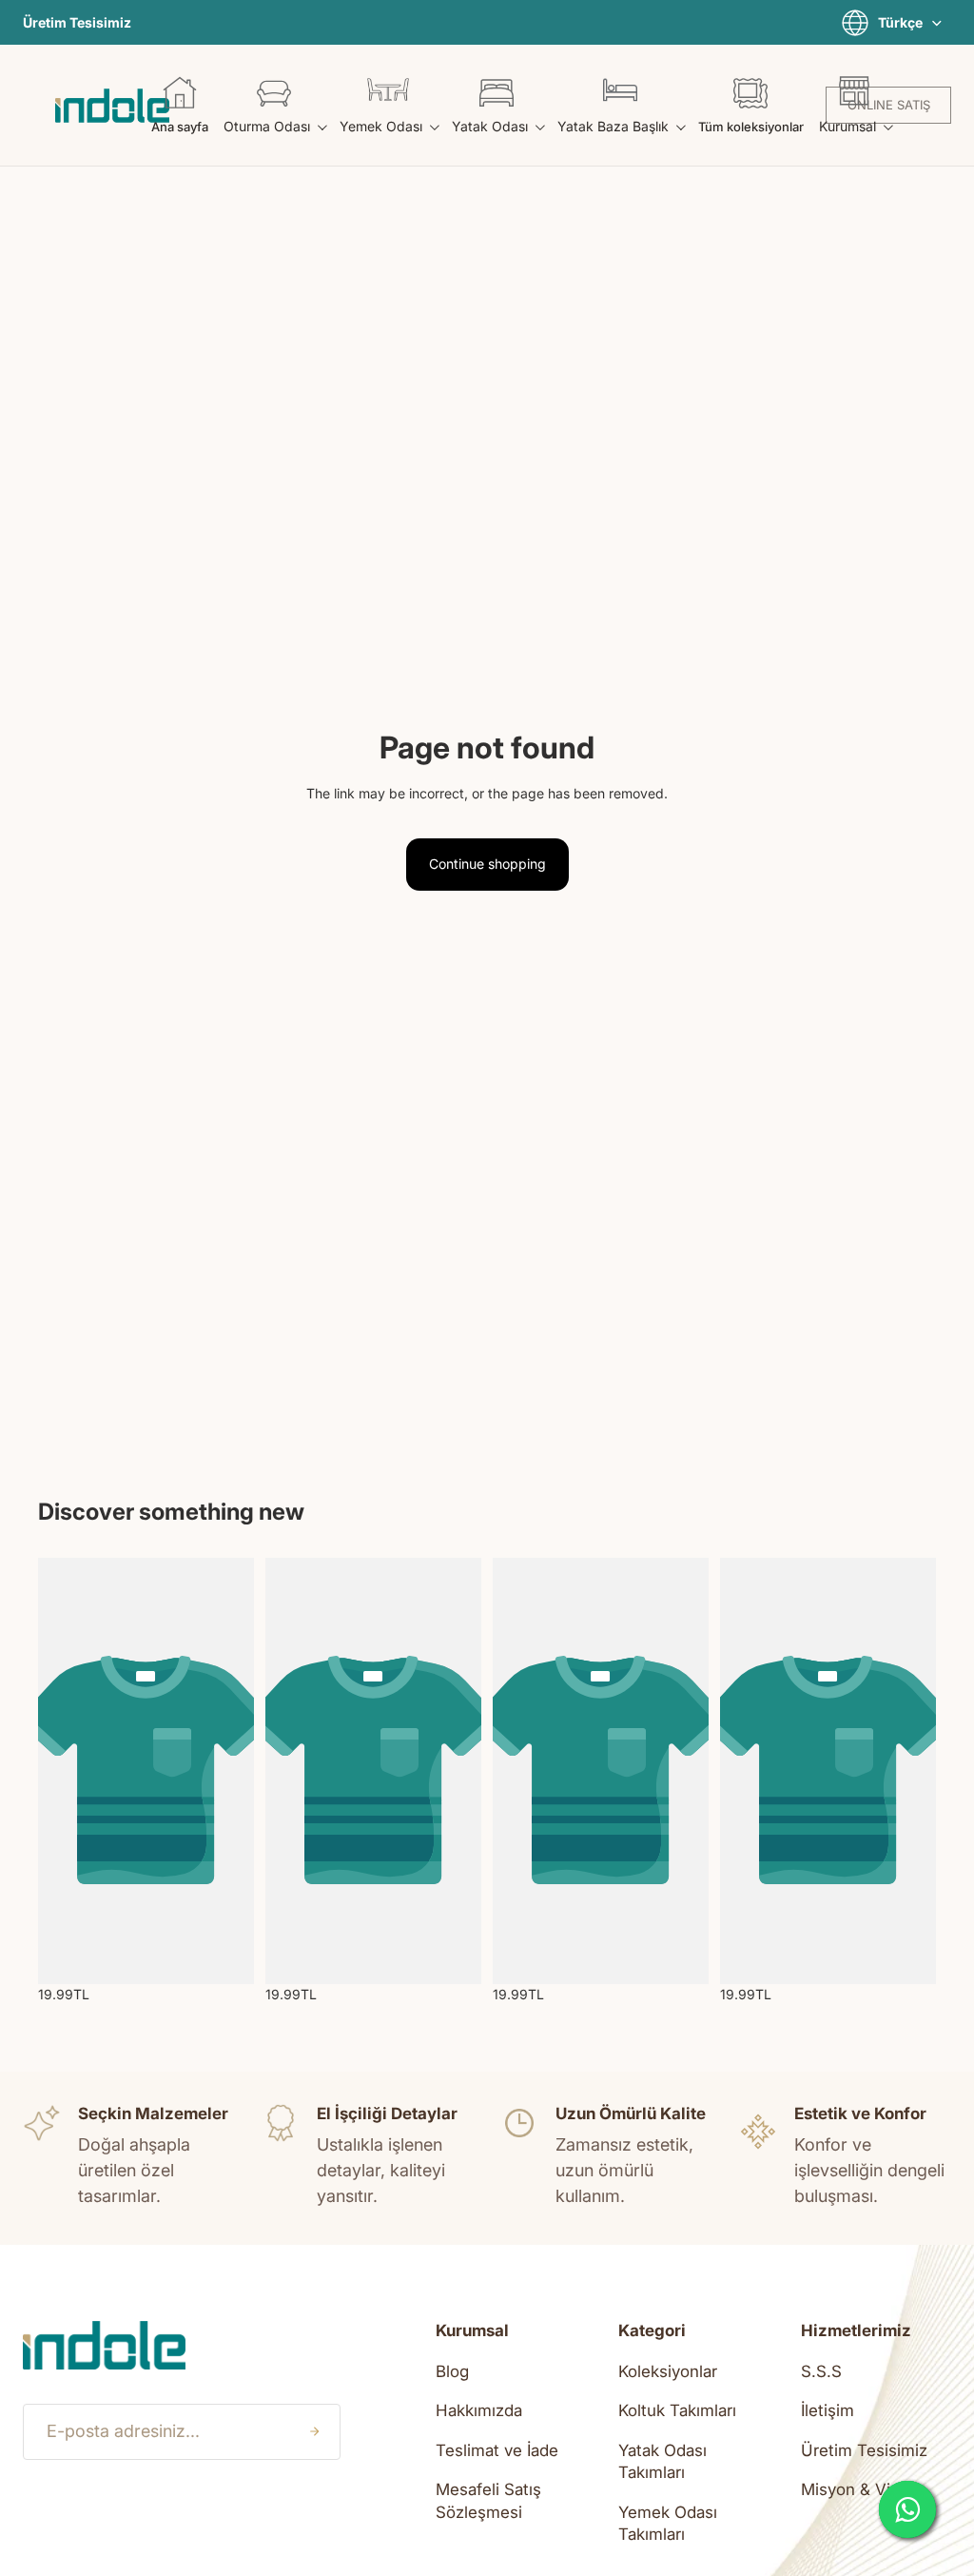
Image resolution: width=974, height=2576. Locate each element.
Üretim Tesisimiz (77, 23)
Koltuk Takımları (677, 2410)
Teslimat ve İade (497, 2450)
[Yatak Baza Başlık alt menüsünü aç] (680, 127)
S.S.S (821, 2371)
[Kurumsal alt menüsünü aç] (887, 127)
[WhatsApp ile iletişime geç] (907, 2509)
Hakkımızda (479, 2410)
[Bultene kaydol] (314, 2431)
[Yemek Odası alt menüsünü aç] (433, 127)
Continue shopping (487, 864)
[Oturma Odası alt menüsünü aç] (321, 127)
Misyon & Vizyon (864, 2489)
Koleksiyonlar (668, 2371)
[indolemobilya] (112, 106)
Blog (452, 2371)
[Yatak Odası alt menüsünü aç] (539, 127)
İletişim (828, 2410)
